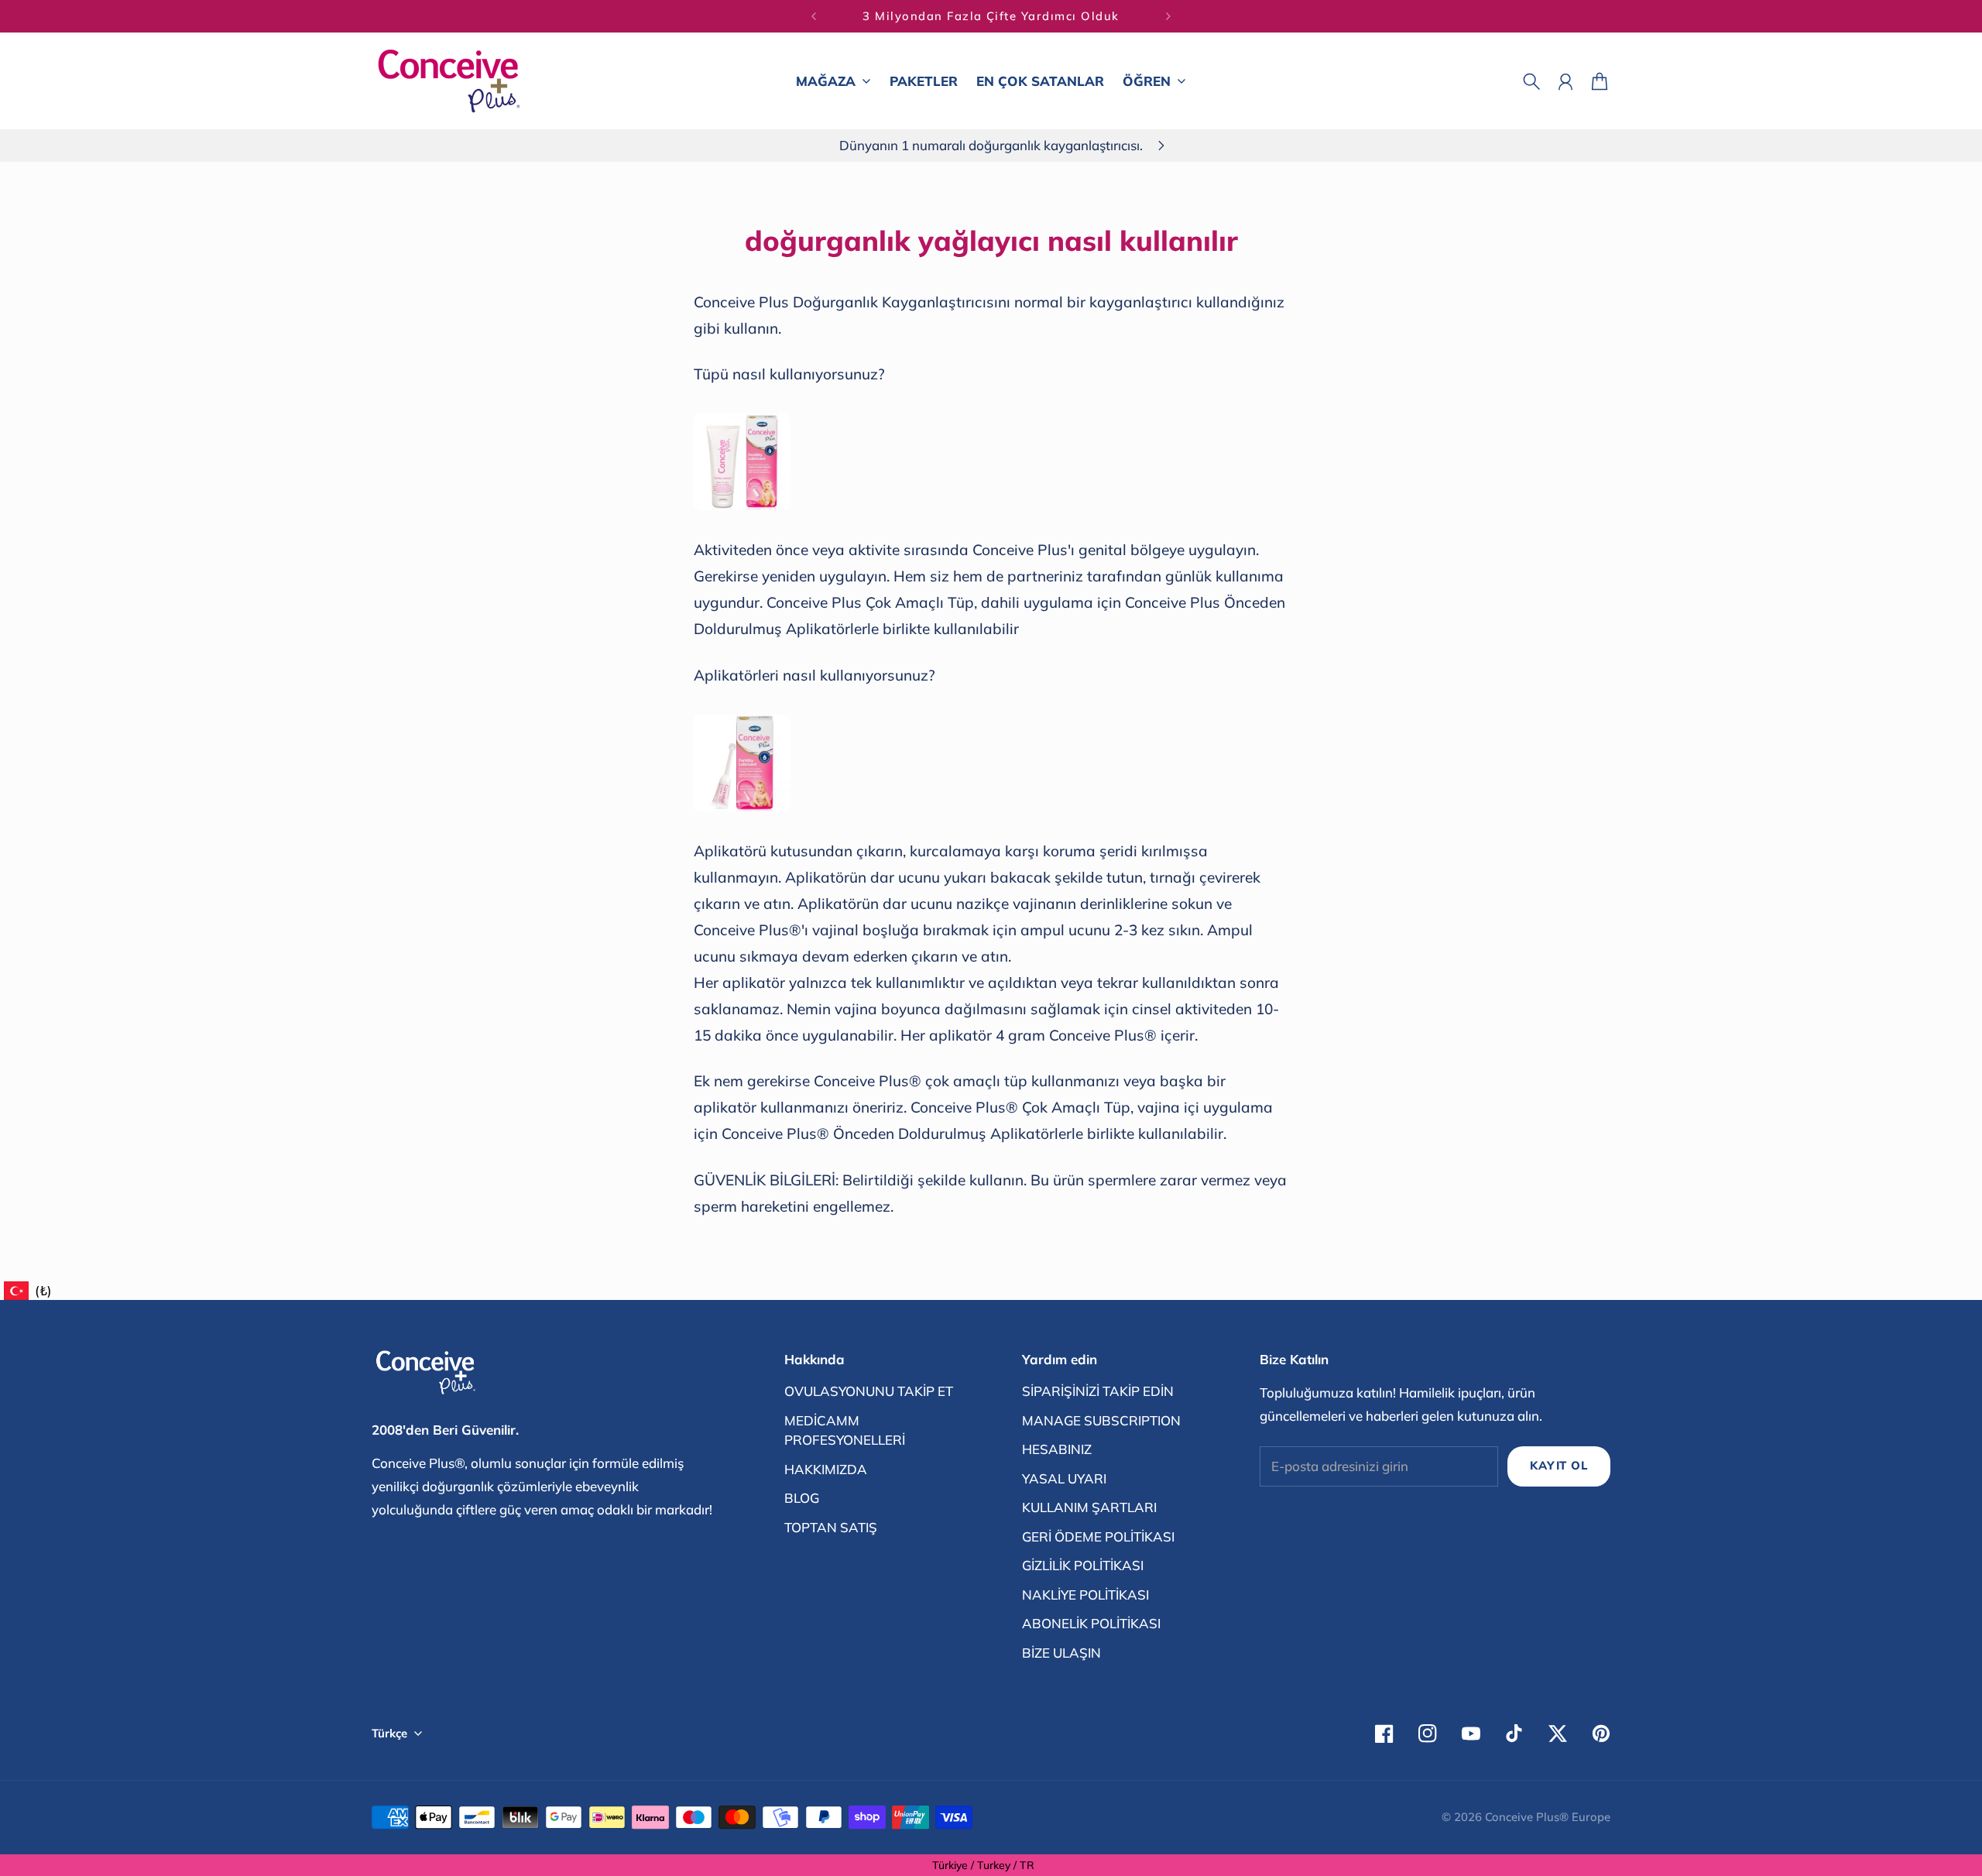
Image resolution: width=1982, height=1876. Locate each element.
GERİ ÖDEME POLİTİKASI (1098, 1536)
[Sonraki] (1168, 16)
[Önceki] (814, 16)
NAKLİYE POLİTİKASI (1085, 1595)
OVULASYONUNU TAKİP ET (869, 1391)
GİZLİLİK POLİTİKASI (1083, 1565)
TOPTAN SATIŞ (831, 1527)
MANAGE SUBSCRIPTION (1101, 1420)
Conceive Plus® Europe (1548, 1817)
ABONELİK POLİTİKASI (1091, 1623)
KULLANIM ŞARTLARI (1089, 1507)
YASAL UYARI (1064, 1478)
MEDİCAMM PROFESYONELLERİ (845, 1430)
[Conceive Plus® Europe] (449, 81)
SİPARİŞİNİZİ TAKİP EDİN (1098, 1391)
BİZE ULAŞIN (1061, 1653)
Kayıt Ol (1559, 1465)
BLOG (802, 1498)
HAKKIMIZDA (826, 1469)
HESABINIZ (1057, 1449)
